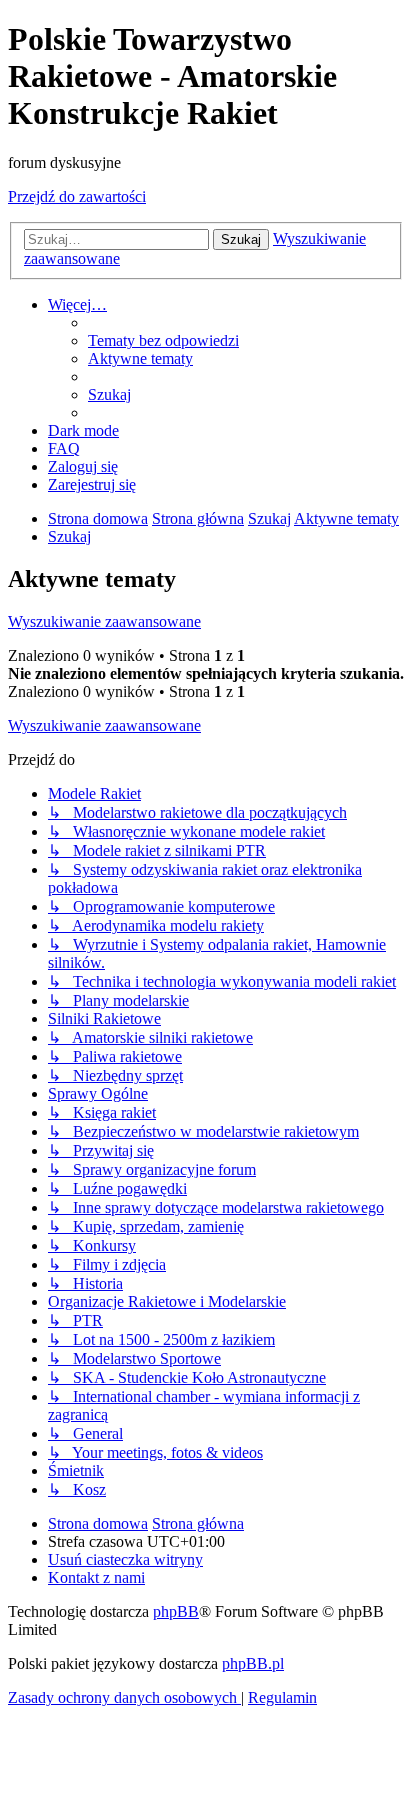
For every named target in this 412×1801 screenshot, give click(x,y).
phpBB (176, 1611)
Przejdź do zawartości (77, 196)
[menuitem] (163, 340)
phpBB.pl (253, 1663)
